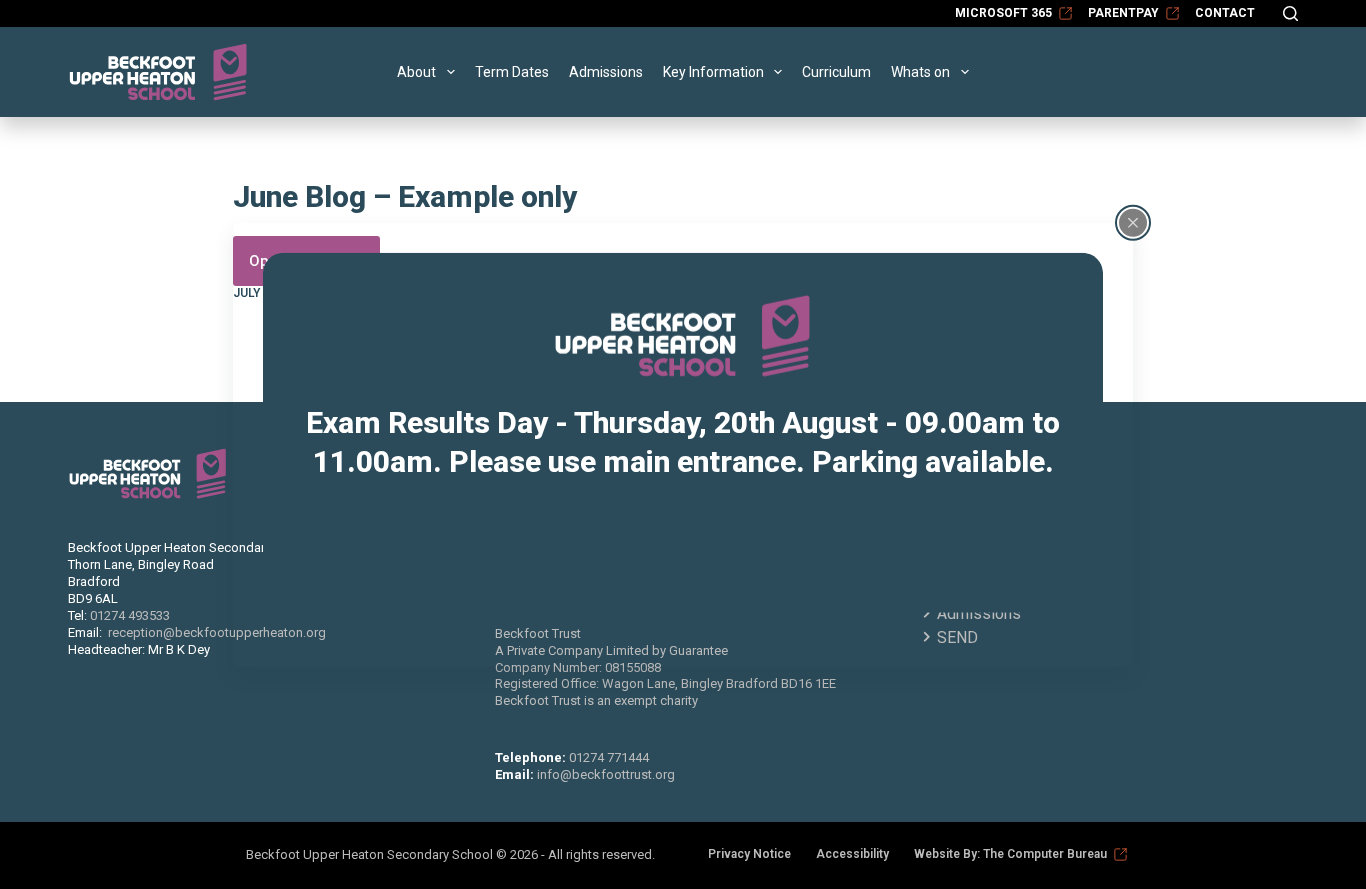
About (416, 72)
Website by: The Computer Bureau (1010, 854)
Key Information (713, 72)
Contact (1225, 13)
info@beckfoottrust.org (606, 774)
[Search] (1290, 13)
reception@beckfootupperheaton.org (217, 632)
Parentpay (1123, 13)
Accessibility (852, 854)
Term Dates (512, 72)
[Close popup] (1133, 222)
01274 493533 (130, 615)
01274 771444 (609, 757)
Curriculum (836, 72)
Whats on (920, 72)
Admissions (606, 72)
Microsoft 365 (1003, 13)
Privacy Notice (749, 854)
